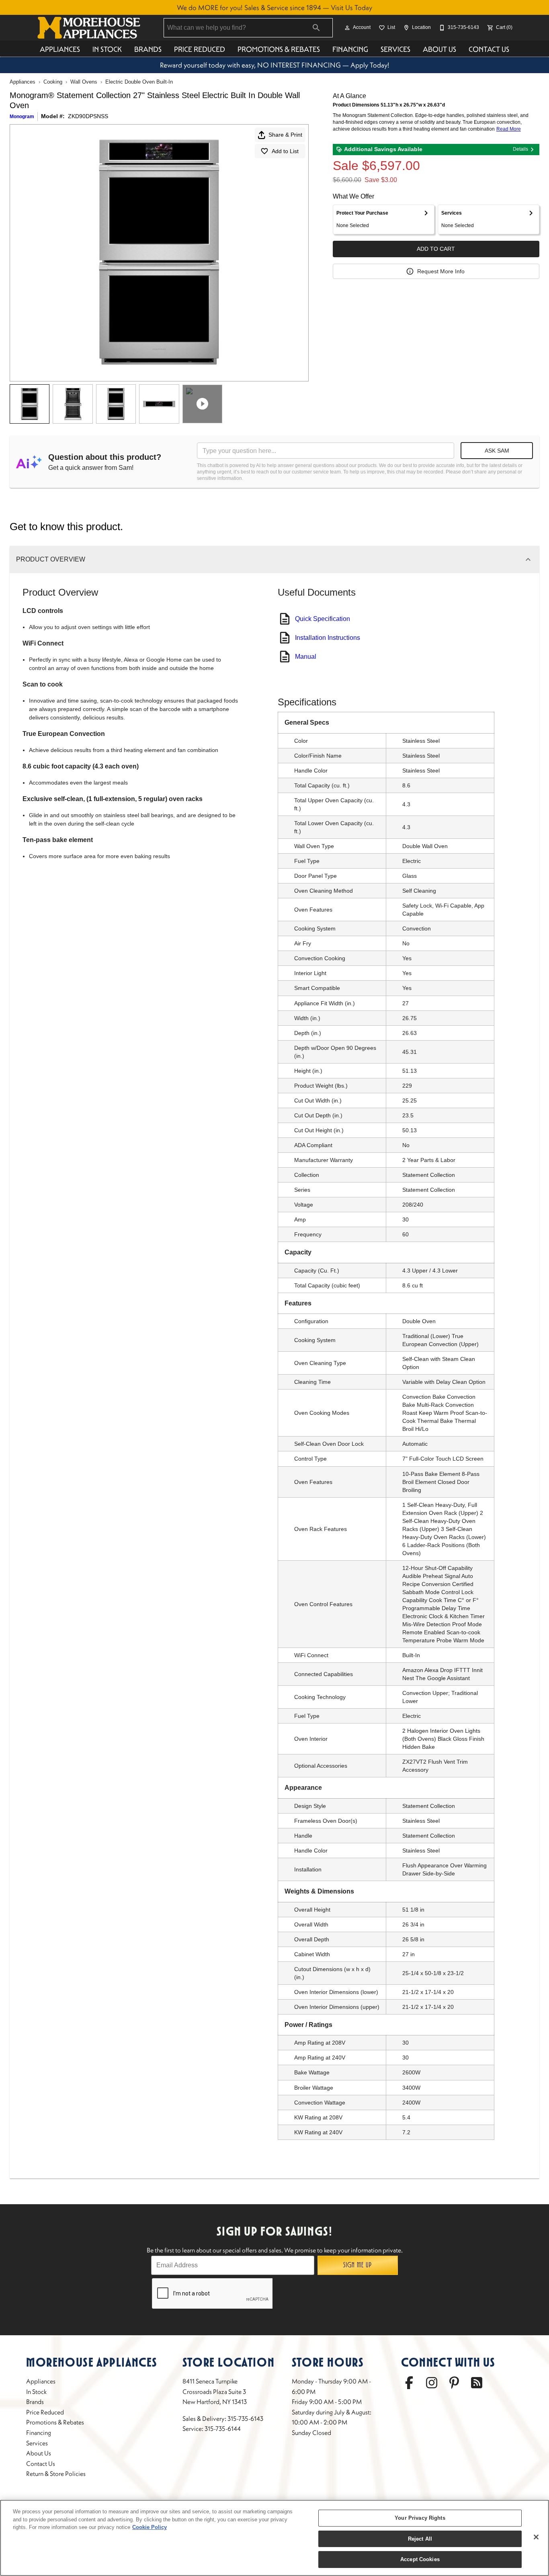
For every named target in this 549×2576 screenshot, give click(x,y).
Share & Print (285, 135)
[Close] (536, 2537)
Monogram (22, 117)
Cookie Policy (150, 2527)
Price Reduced (200, 49)
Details (520, 149)
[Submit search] (316, 28)
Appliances (60, 49)
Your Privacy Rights (420, 2518)
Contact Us (489, 49)
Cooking (53, 82)
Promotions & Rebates (279, 49)
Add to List (285, 151)
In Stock (107, 49)
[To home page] (89, 28)
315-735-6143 (245, 2418)
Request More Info (441, 271)
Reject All (420, 2539)
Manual (306, 657)
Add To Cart (436, 249)
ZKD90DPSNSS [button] (88, 116)
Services (395, 49)
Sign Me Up (357, 2265)
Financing (350, 49)
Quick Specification (323, 619)
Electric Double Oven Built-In (139, 82)
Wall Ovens (84, 82)
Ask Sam (497, 451)
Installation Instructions (328, 638)
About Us (439, 49)
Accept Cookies (420, 2559)
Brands (148, 49)
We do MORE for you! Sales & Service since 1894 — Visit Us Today (274, 8)
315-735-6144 (223, 2428)
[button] (347, 28)
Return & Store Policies (56, 2474)
